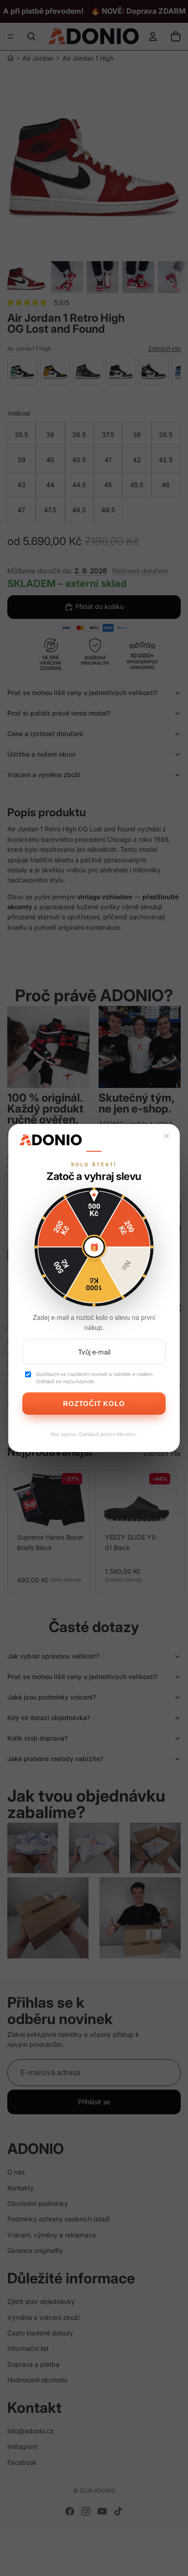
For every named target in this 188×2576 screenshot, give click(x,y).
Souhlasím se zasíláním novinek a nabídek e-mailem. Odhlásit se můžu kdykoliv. (95, 1378)
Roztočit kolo (94, 1404)
